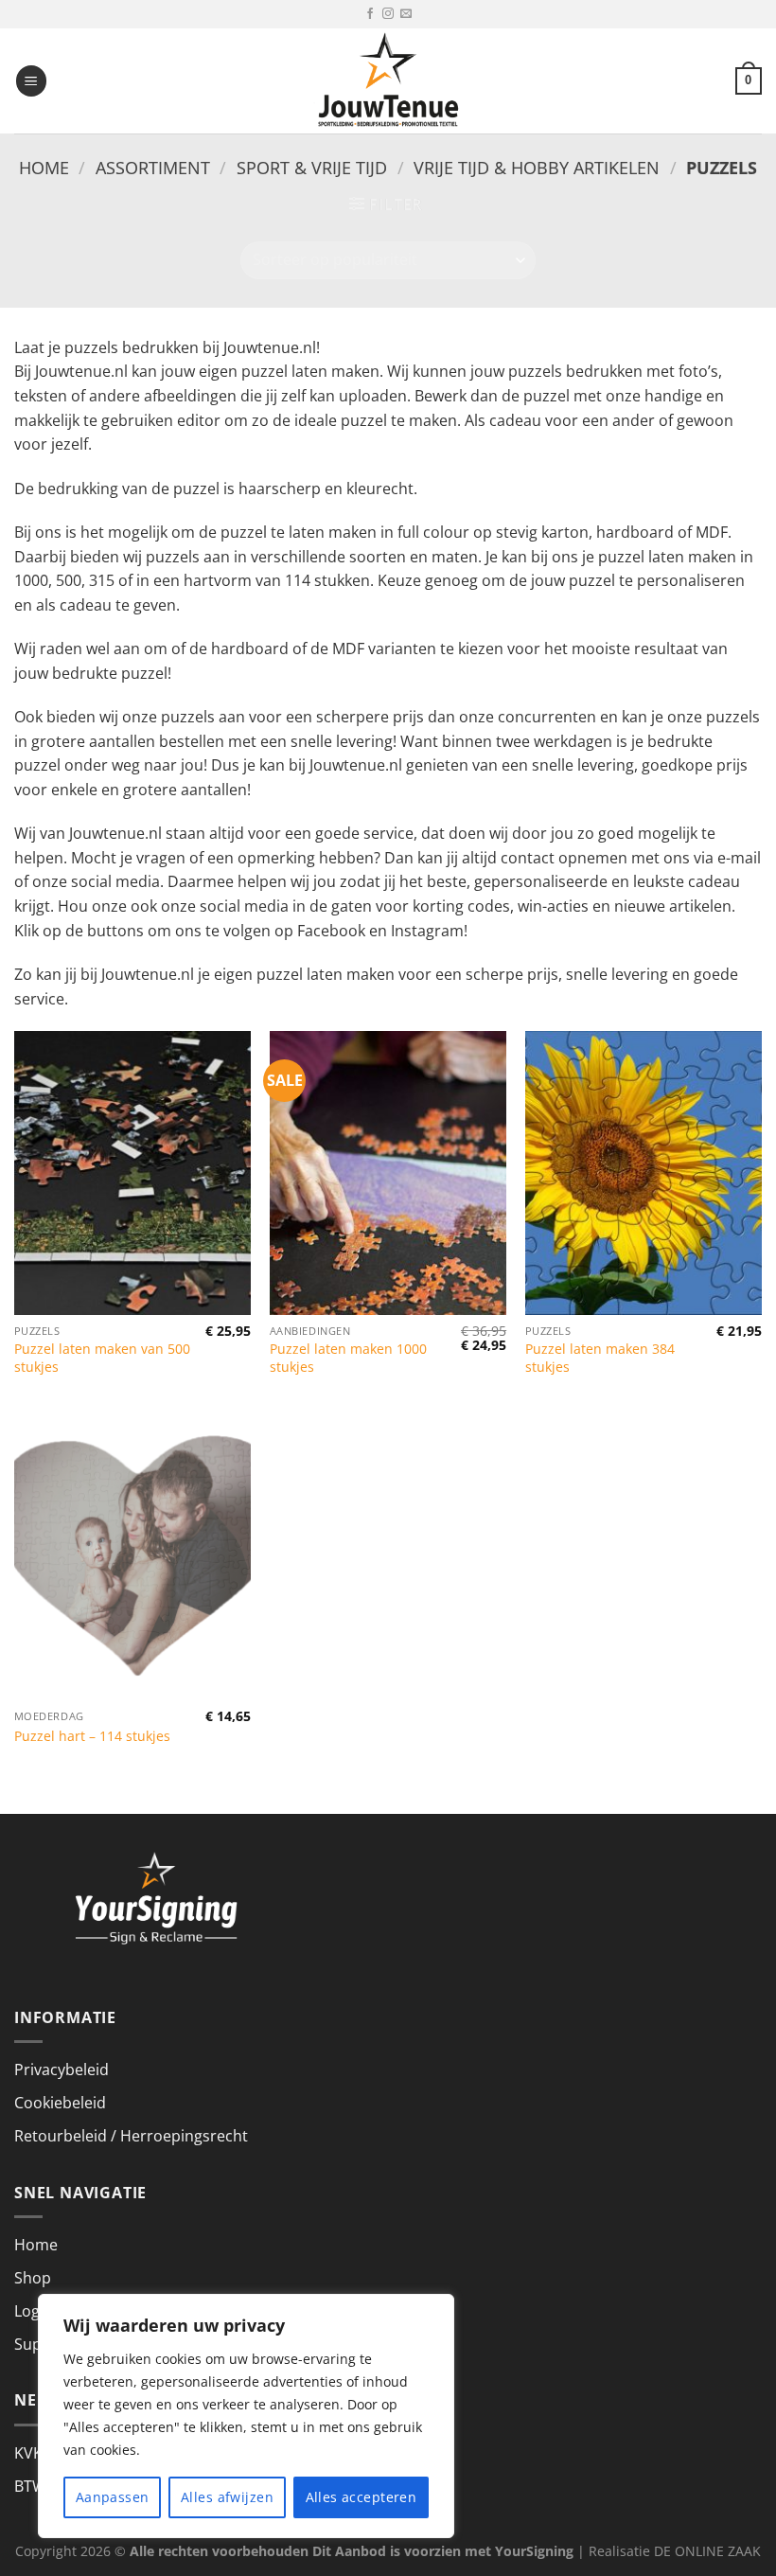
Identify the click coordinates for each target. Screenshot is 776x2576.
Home (44, 167)
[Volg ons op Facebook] (370, 14)
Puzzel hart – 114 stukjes (92, 1736)
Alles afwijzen (227, 2497)
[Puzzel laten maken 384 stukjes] (644, 1173)
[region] (246, 2416)
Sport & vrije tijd (312, 167)
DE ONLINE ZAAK (707, 2551)
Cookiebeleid (60, 2103)
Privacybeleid (62, 2070)
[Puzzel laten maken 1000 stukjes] (388, 1173)
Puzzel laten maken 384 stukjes (600, 1358)
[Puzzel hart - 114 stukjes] (132, 1558)
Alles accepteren (362, 2497)
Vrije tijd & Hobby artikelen (537, 167)
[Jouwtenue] (388, 81)
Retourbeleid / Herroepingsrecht (131, 2136)
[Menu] (31, 81)
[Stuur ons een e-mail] (406, 14)
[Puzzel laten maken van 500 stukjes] (132, 1173)
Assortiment (153, 167)
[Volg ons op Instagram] (388, 14)
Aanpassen (113, 2497)
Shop (33, 2278)
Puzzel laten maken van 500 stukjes (102, 1358)
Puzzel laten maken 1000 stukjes (348, 1358)
